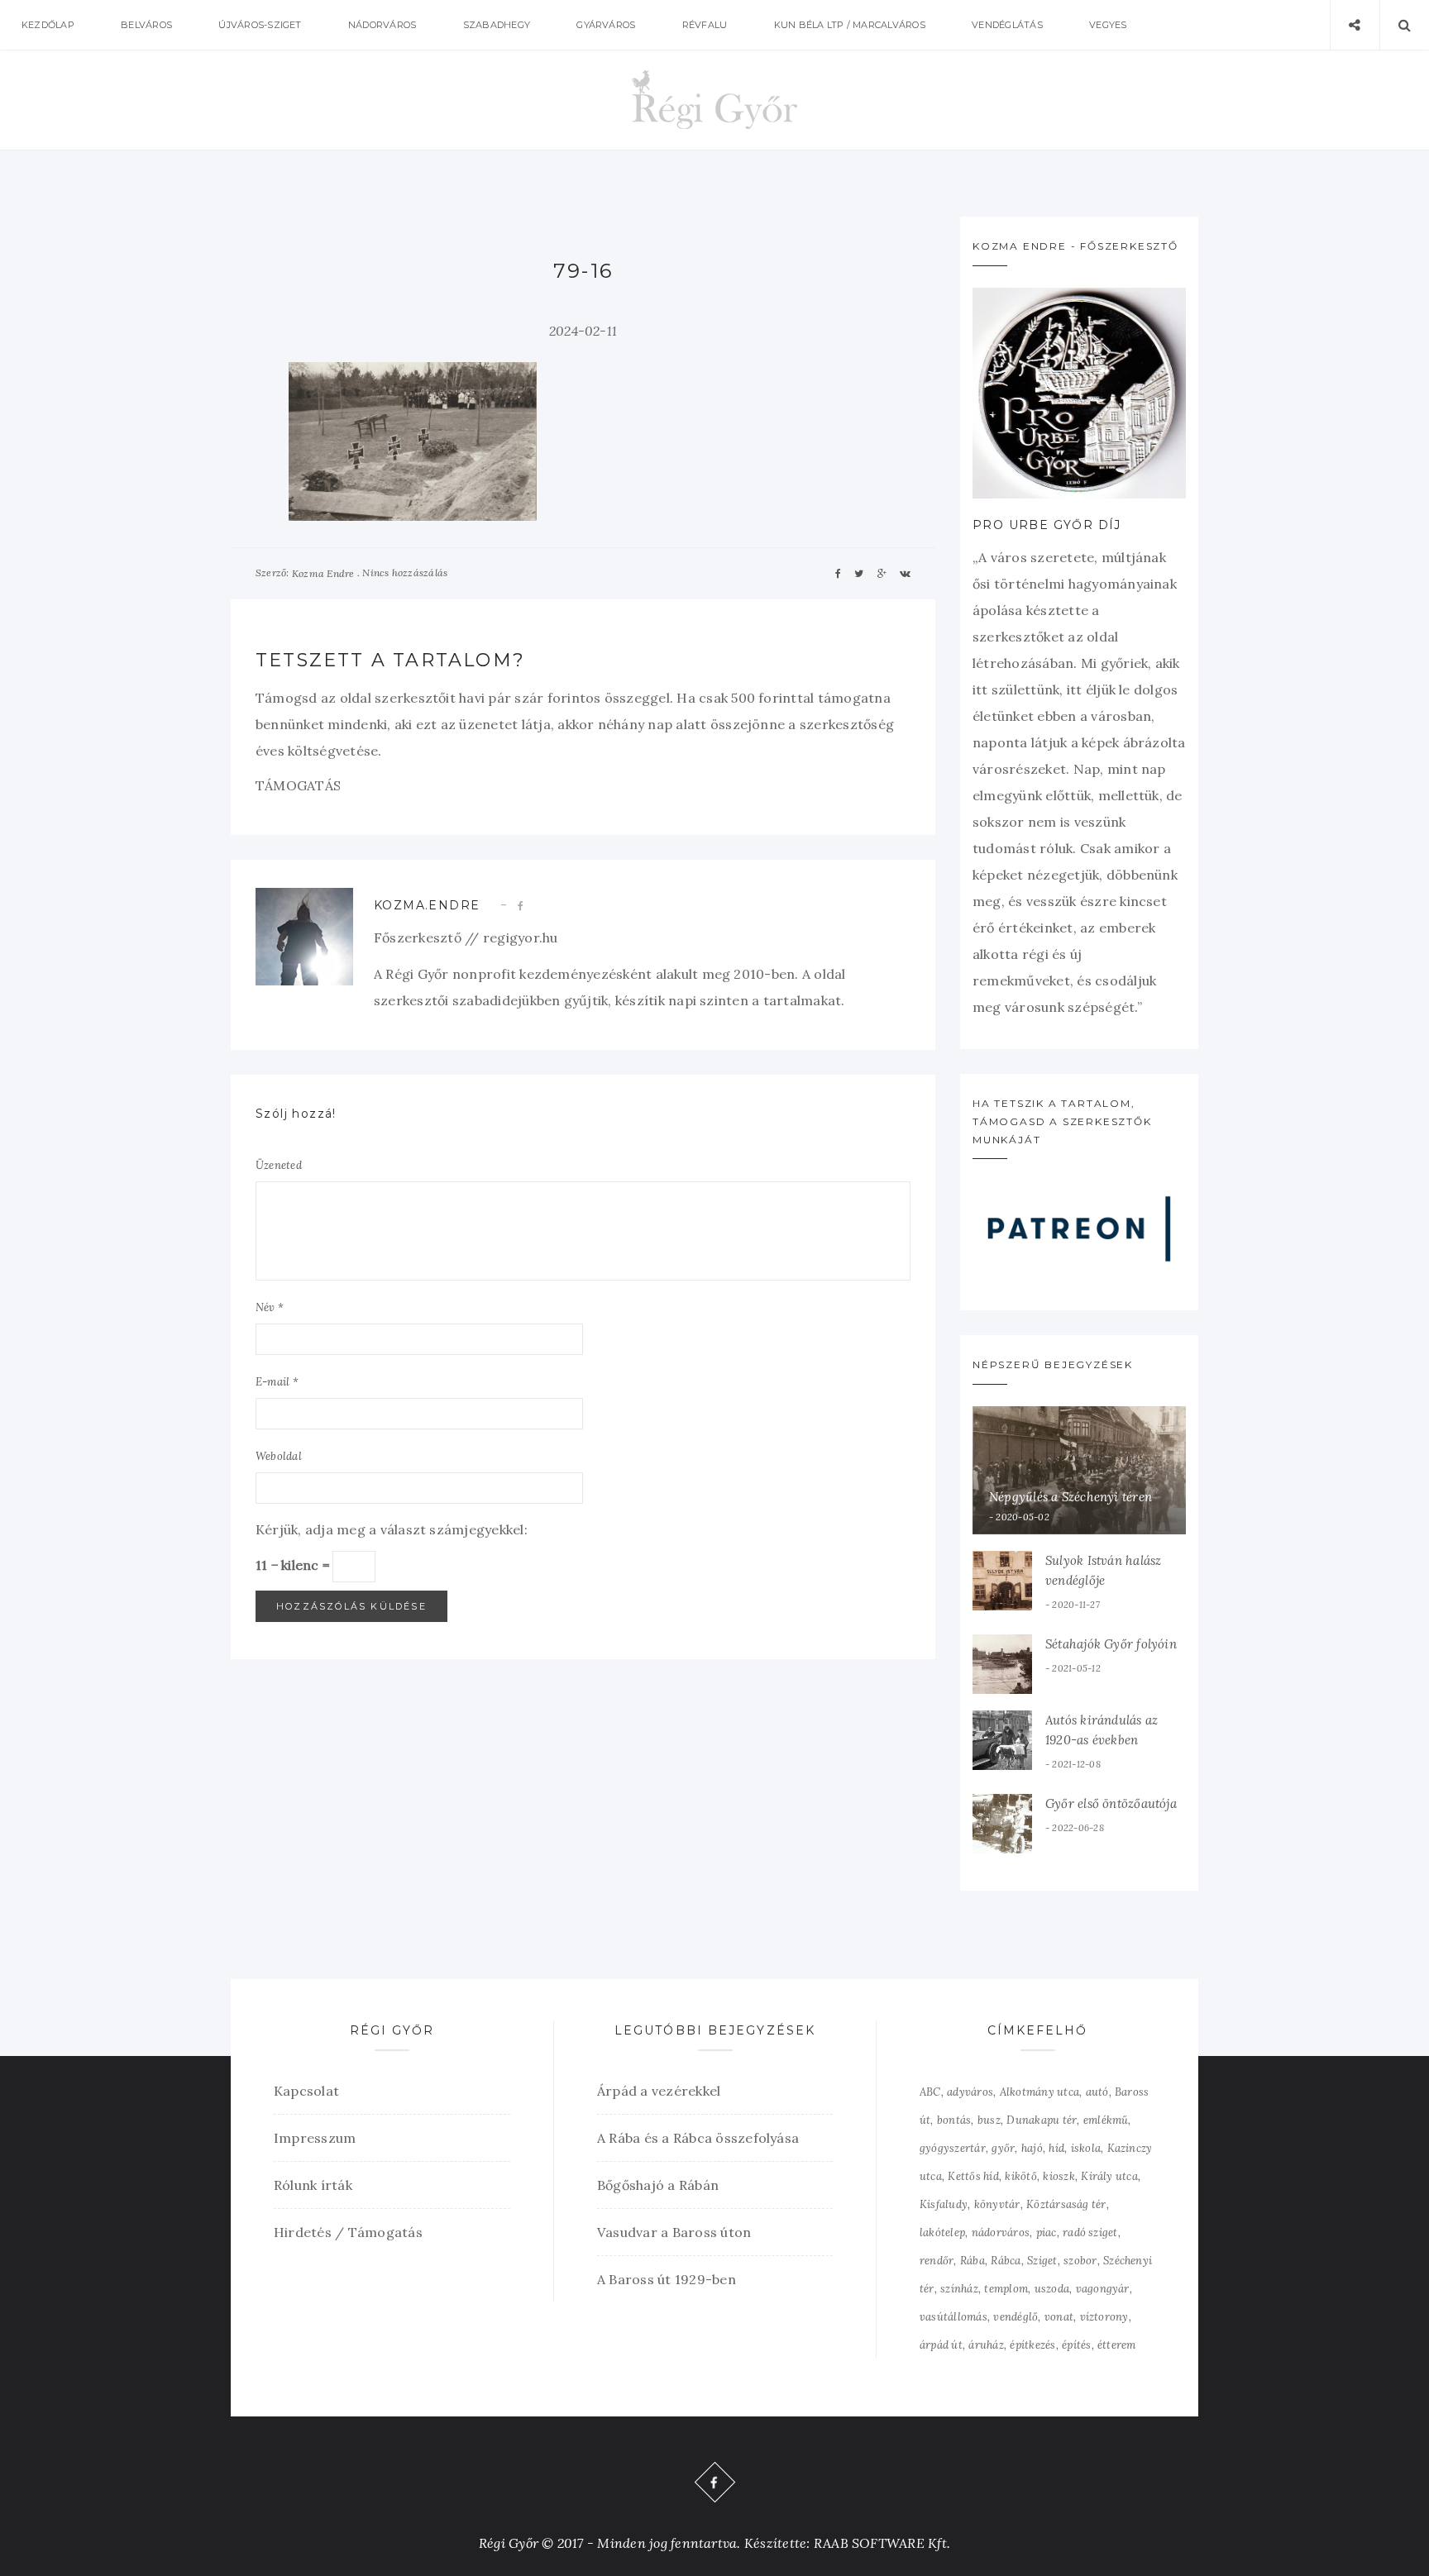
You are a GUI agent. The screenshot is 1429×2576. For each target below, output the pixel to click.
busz (989, 2120)
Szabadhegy (497, 25)
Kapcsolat (306, 2091)
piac (1047, 2233)
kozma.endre (427, 905)
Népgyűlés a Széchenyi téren (1071, 1497)
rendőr (937, 2261)
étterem (1117, 2345)
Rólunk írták (313, 2185)
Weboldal (279, 1456)
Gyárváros (606, 25)
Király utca (1109, 2176)
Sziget (1042, 2261)
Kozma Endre (323, 573)
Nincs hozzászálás (405, 572)
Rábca (1006, 2261)
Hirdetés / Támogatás (348, 2232)
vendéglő (1016, 2317)
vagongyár (1103, 2289)
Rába (973, 2261)
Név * (270, 1307)
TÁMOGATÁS (298, 785)
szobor (1080, 2261)
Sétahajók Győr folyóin (1111, 1644)
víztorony (1104, 2317)
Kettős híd (973, 2176)
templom (1006, 2289)
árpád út (941, 2345)
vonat (1059, 2317)
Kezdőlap (48, 25)
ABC (930, 2092)
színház (959, 2289)
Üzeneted (279, 1165)
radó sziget (1090, 2233)
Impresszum (315, 2138)
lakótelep (942, 2233)
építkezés (1032, 2345)
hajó (1032, 2148)
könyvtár (997, 2204)
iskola (1086, 2148)
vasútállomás (953, 2317)
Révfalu (705, 25)
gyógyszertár (953, 2148)
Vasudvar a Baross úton (674, 2232)
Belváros (146, 25)
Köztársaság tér (1066, 2204)
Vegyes (1108, 25)
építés (1076, 2345)
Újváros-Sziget (260, 25)
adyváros (970, 2092)
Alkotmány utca (1039, 2092)
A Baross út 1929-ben (667, 2279)
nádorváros (1001, 2233)
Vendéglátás (1007, 25)
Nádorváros (382, 25)
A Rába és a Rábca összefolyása (698, 2138)
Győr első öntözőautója (1111, 1803)
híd (1056, 2148)
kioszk (1059, 2176)
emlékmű (1106, 2120)
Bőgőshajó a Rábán (658, 2185)
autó (1097, 2092)
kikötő (1020, 2176)
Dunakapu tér (1042, 2120)
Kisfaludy (944, 2204)
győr (1003, 2148)
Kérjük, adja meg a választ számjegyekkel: (392, 1529)
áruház (986, 2345)
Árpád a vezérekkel (659, 2091)
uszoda (1052, 2289)
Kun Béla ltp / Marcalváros (850, 25)
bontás (954, 2120)
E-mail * (277, 1382)
